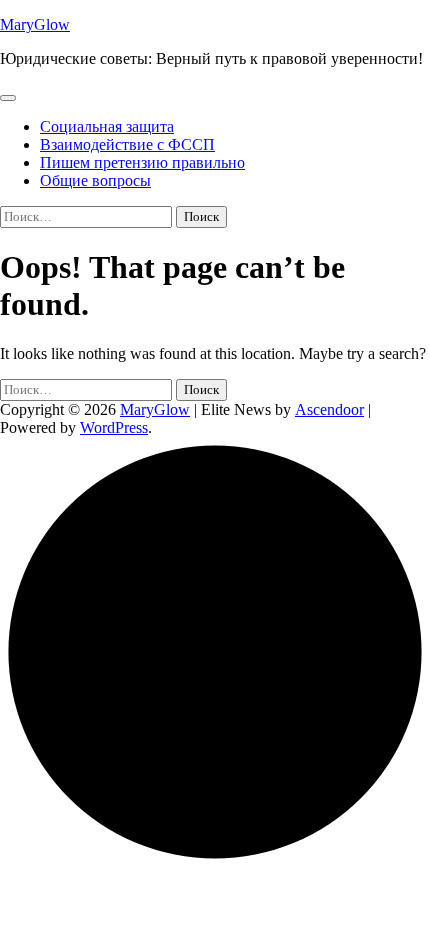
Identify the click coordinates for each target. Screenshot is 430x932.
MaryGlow (35, 24)
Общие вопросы (95, 180)
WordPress (114, 427)
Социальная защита (107, 126)
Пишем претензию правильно (142, 162)
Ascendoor (329, 409)
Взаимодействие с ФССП (127, 144)
